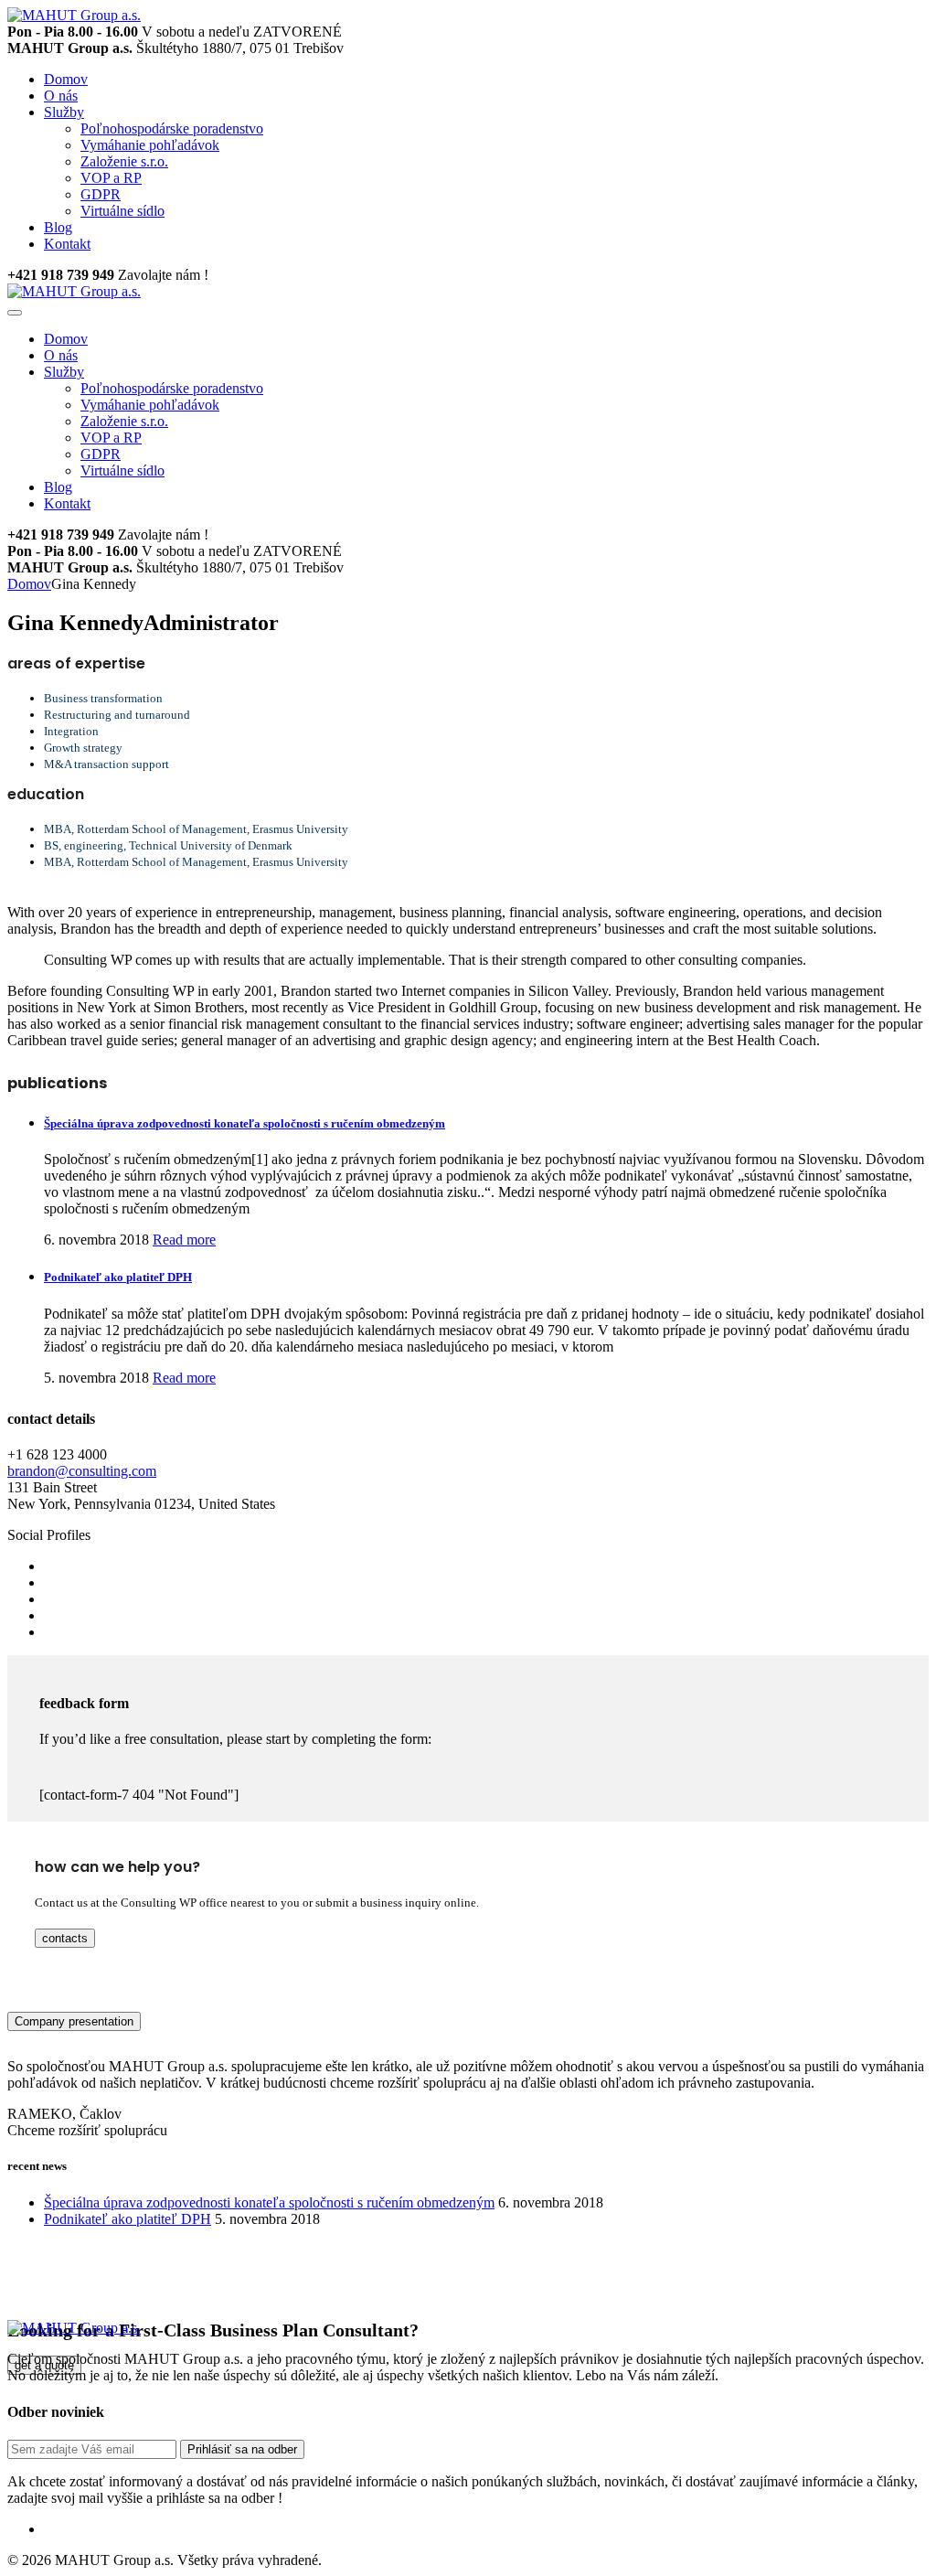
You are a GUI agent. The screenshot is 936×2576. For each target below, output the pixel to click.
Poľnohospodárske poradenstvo (172, 128)
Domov (66, 79)
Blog (58, 227)
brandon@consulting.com (82, 1471)
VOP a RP (111, 178)
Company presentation (74, 2021)
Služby (64, 112)
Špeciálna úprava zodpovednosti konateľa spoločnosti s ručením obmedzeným (245, 1123)
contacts (65, 1938)
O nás (61, 96)
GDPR (101, 194)
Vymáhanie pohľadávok (150, 145)
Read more (184, 1240)
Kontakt (67, 244)
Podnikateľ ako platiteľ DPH (118, 1277)
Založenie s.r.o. (124, 161)
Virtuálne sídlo (122, 211)
